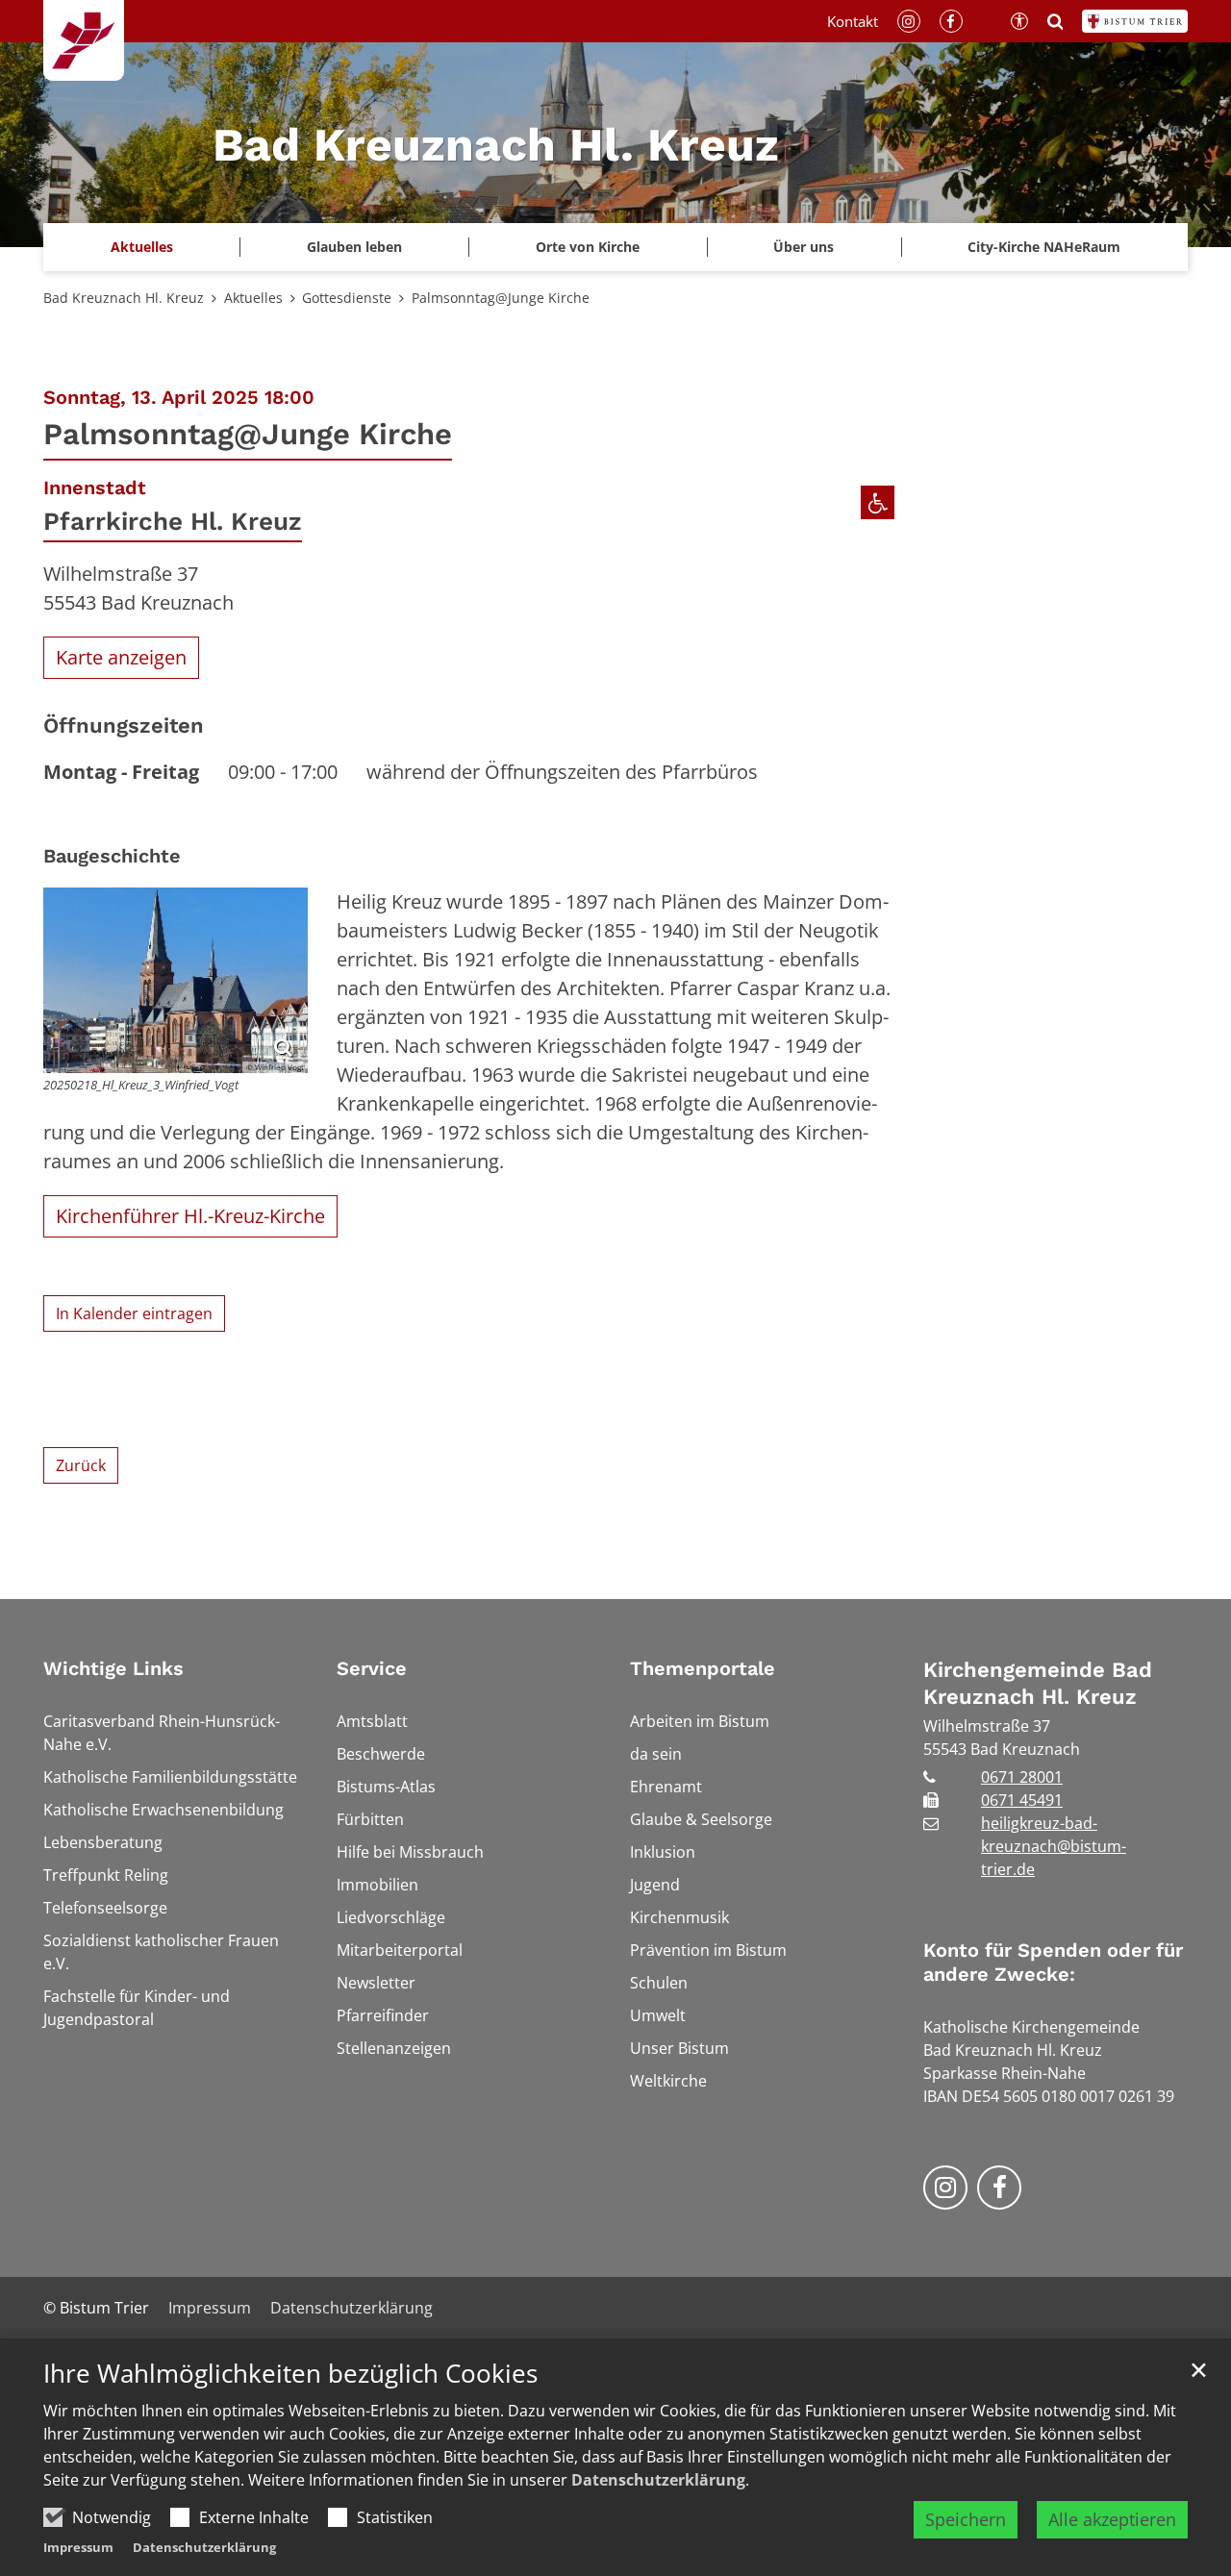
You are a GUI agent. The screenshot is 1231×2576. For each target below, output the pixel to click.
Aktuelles (253, 298)
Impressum (78, 2547)
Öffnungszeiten (124, 725)
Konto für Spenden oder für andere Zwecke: (1053, 1962)
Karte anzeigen (121, 657)
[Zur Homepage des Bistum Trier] (1135, 21)
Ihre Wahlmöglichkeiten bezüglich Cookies (290, 2374)
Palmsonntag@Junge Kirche (501, 298)
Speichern (966, 2519)
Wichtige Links (113, 1668)
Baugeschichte (112, 856)
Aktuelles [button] (142, 247)
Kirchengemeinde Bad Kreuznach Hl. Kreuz (1038, 1683)
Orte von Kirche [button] (588, 247)
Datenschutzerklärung (658, 2480)
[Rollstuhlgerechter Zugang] (878, 502)
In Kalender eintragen (134, 1313)
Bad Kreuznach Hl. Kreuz (124, 298)
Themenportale (703, 1668)
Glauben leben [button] (354, 247)
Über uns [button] (804, 247)
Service (372, 1668)
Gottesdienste (347, 298)
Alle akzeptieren (1112, 2519)
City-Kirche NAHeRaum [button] (1044, 247)
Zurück (81, 1465)
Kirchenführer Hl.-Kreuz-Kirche (190, 1216)
